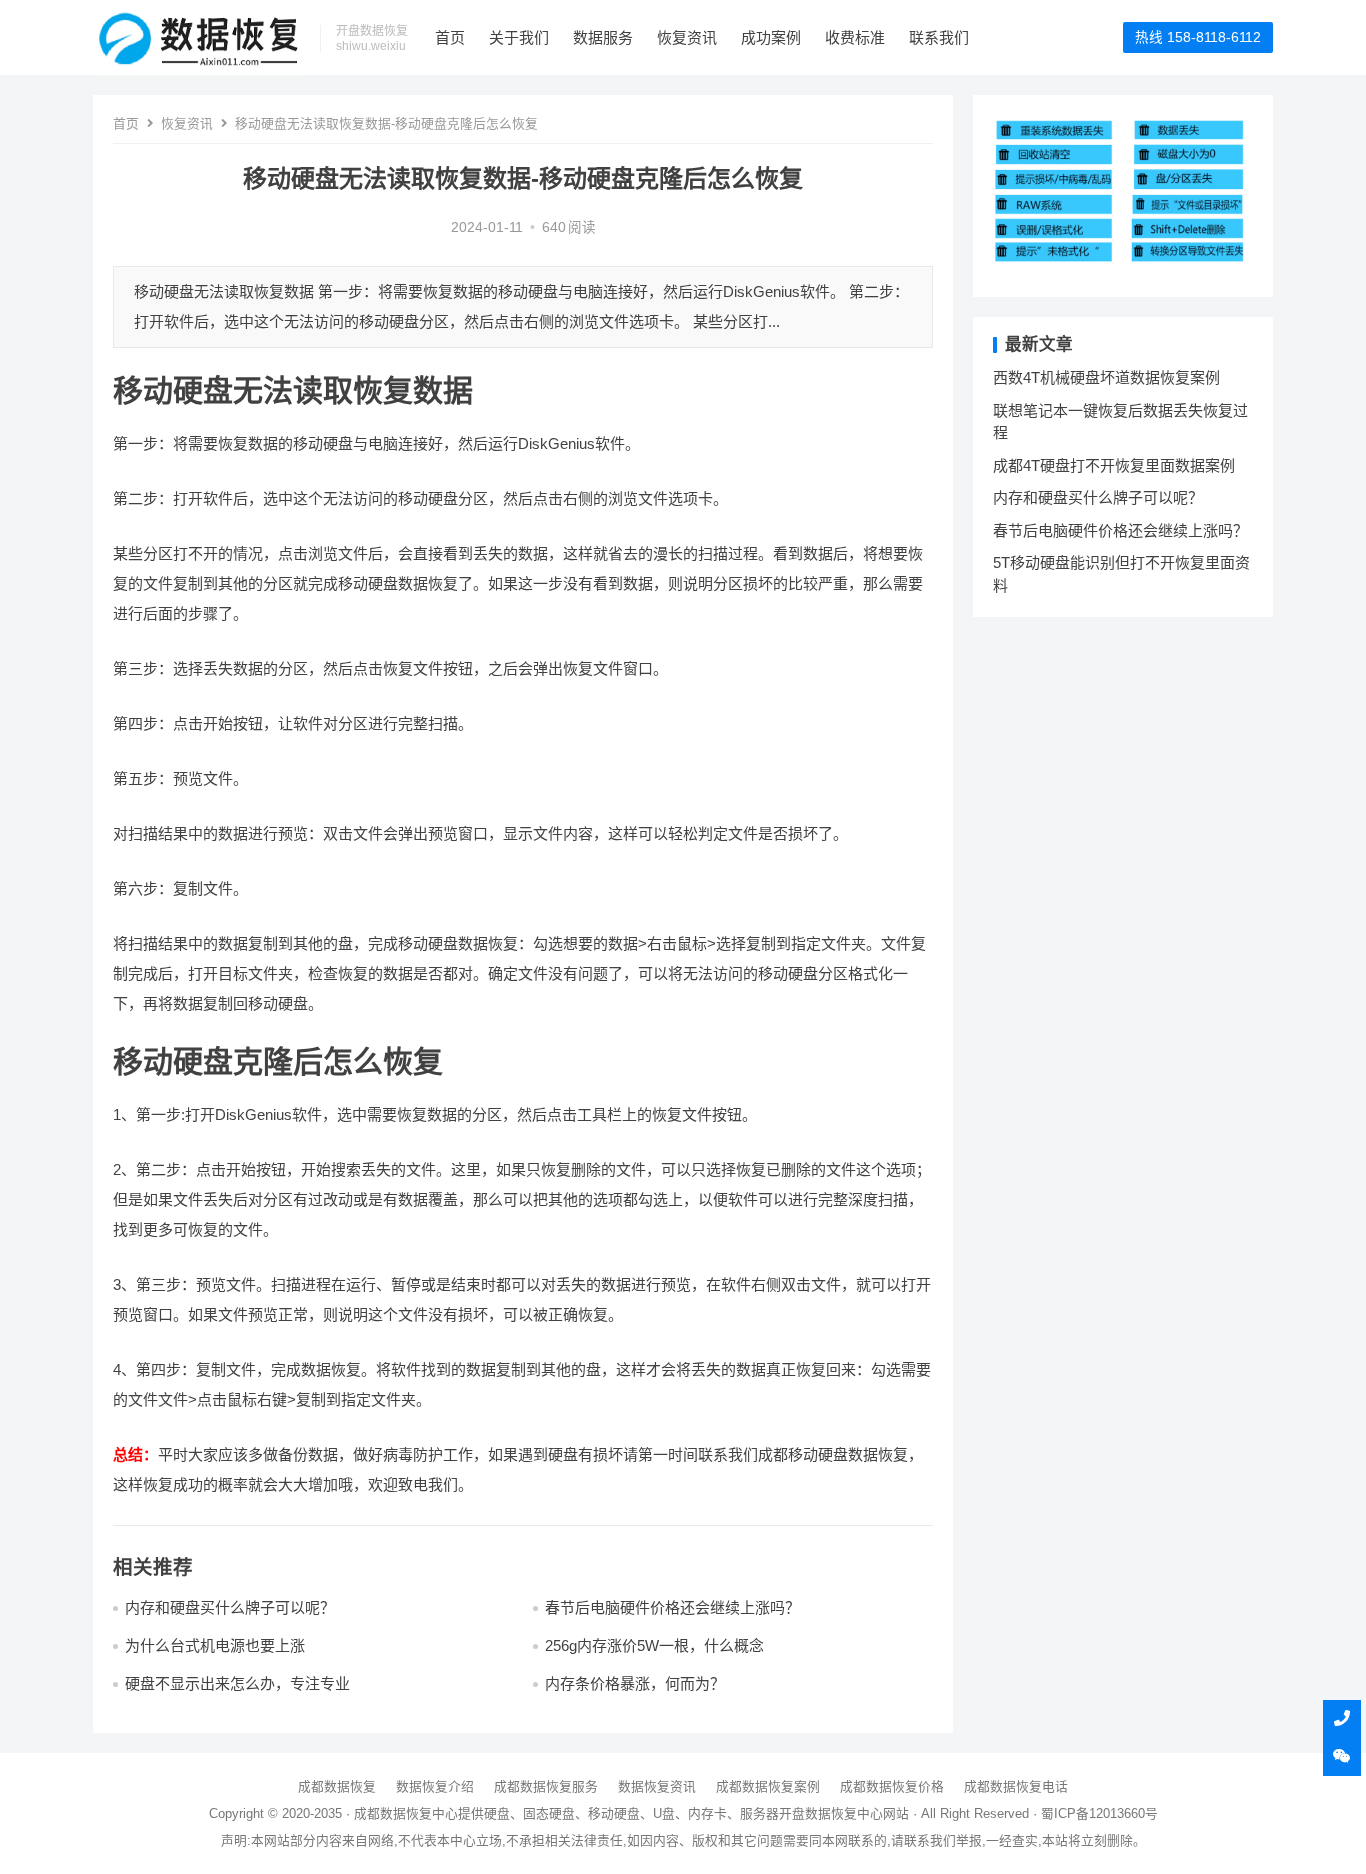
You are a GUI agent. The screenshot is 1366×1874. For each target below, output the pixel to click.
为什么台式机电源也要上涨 (215, 1645)
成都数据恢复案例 (768, 1786)
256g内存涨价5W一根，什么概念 (654, 1645)
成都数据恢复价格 (892, 1786)
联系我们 (939, 37)
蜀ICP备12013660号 (1099, 1813)
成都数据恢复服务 (546, 1786)
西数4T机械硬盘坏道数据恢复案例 (1106, 377)
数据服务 (603, 37)
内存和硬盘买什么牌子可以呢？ (230, 1607)
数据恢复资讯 (657, 1786)
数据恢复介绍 (435, 1786)
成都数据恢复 (337, 1786)
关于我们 (519, 37)
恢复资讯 (687, 37)
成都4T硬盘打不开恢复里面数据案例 (1114, 465)
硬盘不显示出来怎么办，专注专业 (237, 1683)
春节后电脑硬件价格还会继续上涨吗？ (672, 1607)
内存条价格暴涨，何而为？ (635, 1683)
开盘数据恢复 (818, 1813)
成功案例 (771, 37)
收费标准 (855, 37)
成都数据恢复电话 (1016, 1786)
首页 (450, 37)
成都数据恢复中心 (406, 1813)
